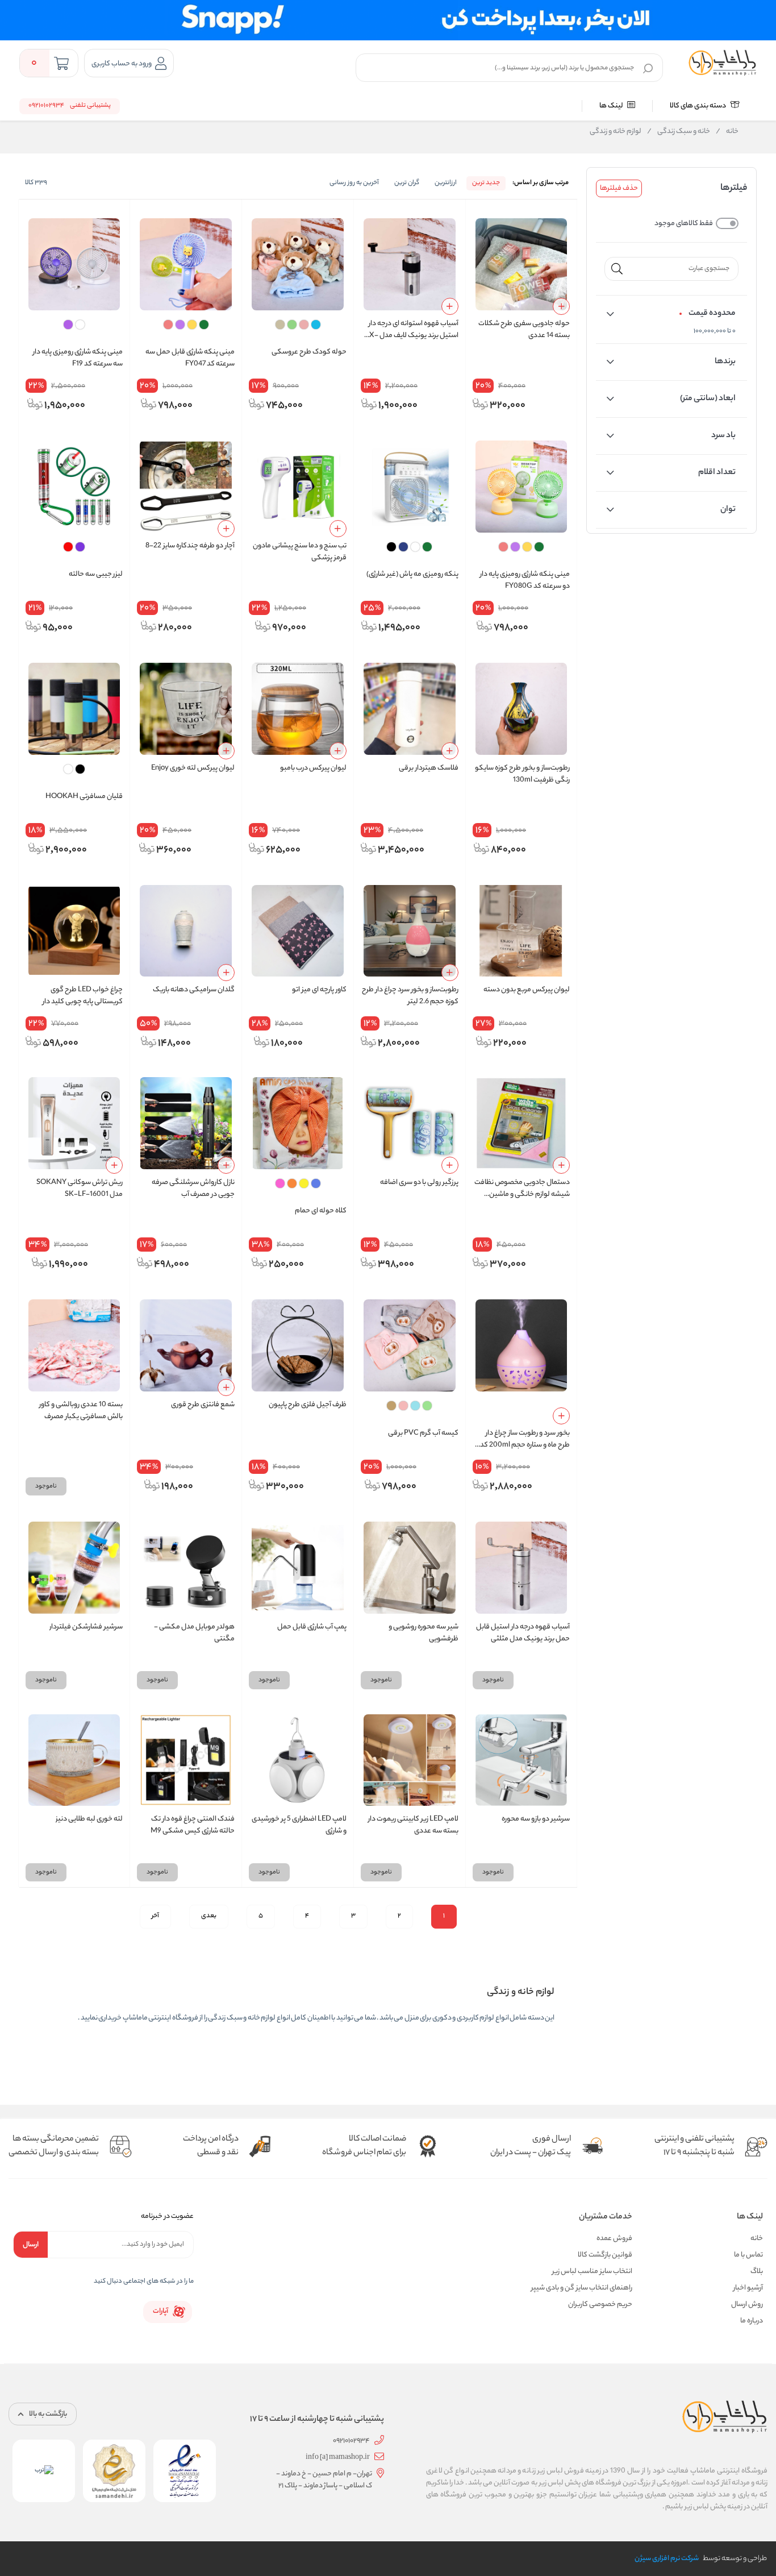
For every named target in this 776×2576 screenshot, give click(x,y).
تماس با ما (748, 2255)
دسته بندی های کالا (698, 106)
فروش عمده (614, 2239)
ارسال (31, 2245)
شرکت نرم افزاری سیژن (667, 2559)
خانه (727, 132)
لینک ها (612, 106)
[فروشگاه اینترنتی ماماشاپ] (723, 63)
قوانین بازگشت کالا (605, 2255)
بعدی (209, 1916)
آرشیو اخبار (748, 2288)
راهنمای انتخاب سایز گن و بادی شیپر (582, 2288)
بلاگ (757, 2272)
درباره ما (752, 2321)
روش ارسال (747, 2305)
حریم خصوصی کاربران (600, 2305)
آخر (155, 1916)
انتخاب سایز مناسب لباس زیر (592, 2272)
